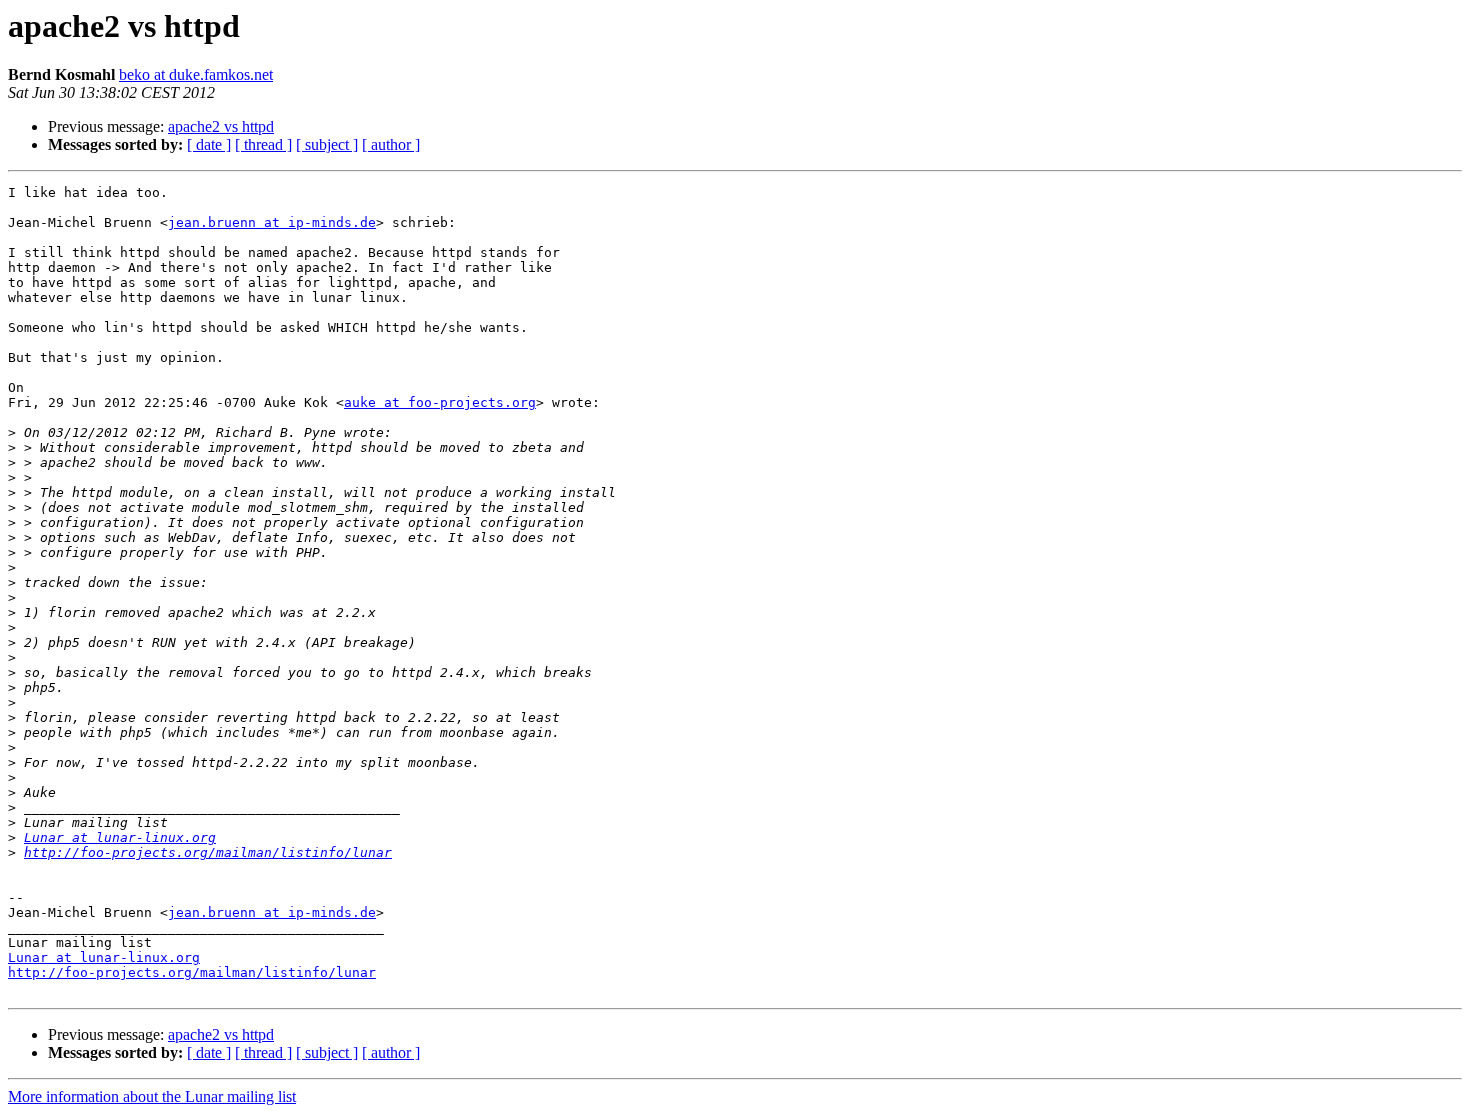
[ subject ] (327, 144)
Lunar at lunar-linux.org (120, 837)
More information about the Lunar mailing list (152, 1096)
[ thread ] (263, 144)
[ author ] (391, 144)
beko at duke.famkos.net (196, 74)
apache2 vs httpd (221, 126)
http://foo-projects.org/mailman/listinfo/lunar (208, 852)
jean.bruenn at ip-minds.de (272, 222)
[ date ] (209, 144)
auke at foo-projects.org (440, 402)
